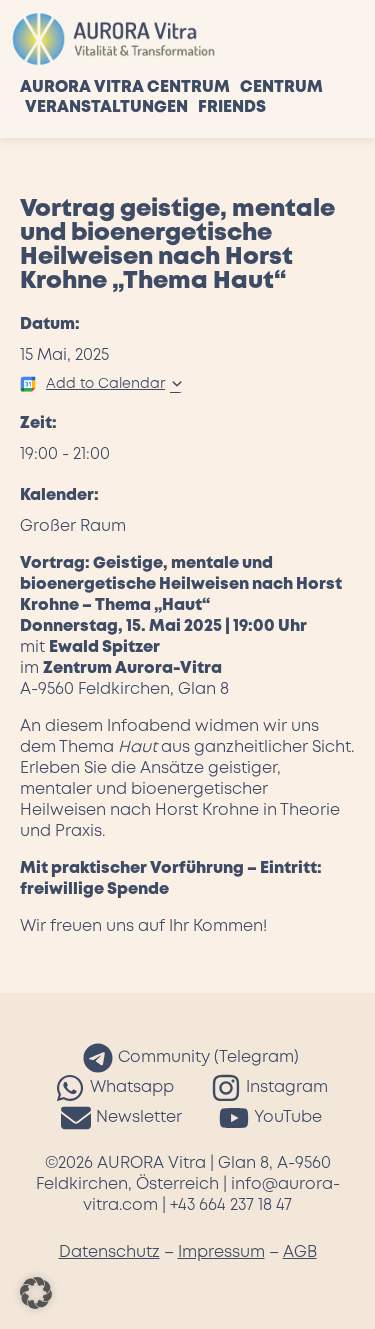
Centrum (281, 87)
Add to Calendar (105, 384)
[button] (36, 1293)
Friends (232, 107)
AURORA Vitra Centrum (125, 87)
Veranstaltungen (106, 107)
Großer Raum (73, 526)
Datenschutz (109, 1252)
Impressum (221, 1252)
